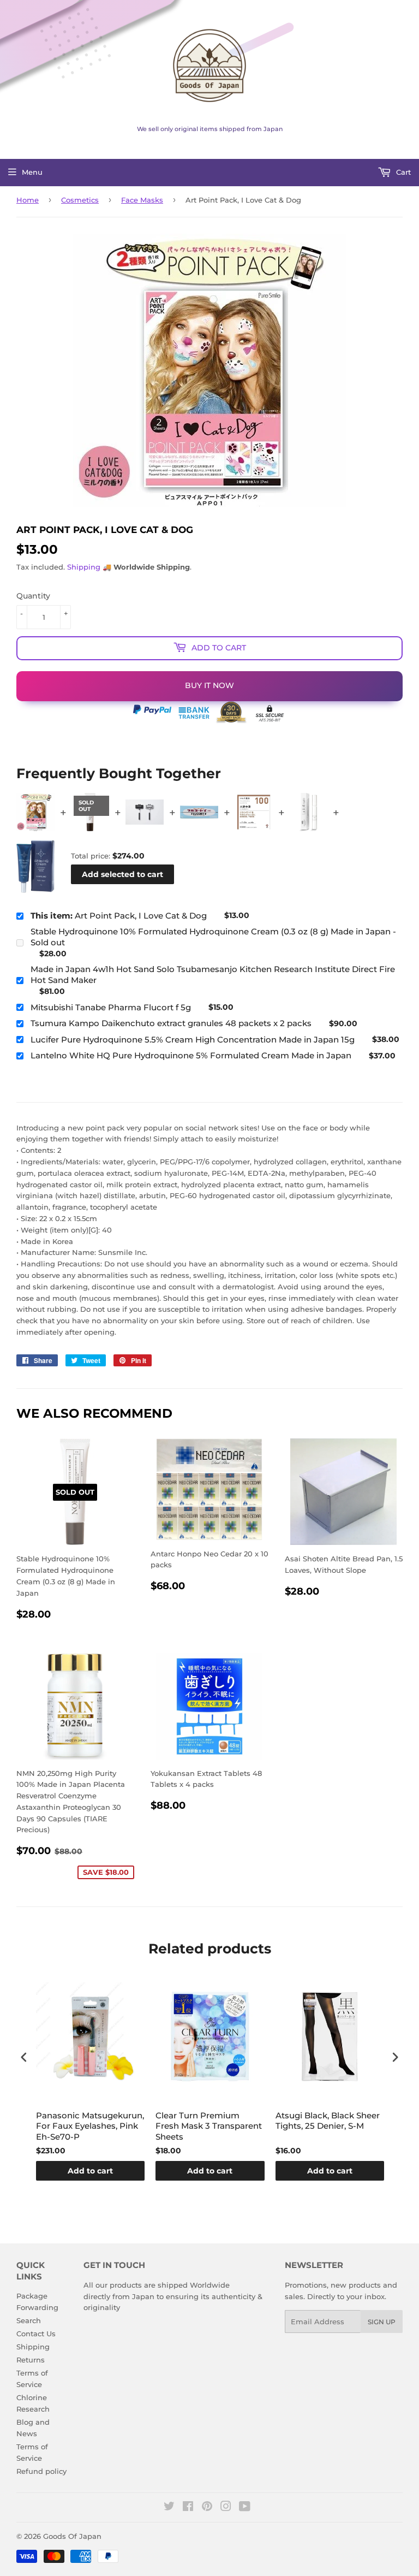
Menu (32, 172)
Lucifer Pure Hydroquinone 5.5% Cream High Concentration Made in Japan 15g (193, 1040)
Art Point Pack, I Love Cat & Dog (119, 916)
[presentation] (24, 2057)
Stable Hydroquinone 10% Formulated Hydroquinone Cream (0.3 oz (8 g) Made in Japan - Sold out (213, 937)
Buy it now (209, 685)
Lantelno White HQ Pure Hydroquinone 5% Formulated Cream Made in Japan (191, 1055)
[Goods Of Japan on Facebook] (188, 2508)
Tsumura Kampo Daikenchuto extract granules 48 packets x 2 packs (171, 1023)
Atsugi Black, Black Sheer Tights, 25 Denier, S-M (328, 2121)
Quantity (33, 596)
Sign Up (382, 2322)
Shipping (84, 567)
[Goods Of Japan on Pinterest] (207, 2508)
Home (28, 200)
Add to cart (90, 2171)
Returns (31, 2360)
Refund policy (41, 2471)
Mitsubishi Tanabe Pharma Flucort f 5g (111, 1007)
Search (29, 2320)
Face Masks (142, 200)
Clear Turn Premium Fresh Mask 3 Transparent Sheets (209, 2126)
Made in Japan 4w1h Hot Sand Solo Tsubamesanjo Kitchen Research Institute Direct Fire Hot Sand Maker (213, 975)
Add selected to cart (122, 874)
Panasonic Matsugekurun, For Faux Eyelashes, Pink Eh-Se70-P (90, 2126)
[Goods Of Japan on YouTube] (245, 2508)
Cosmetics (80, 200)
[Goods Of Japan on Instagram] (226, 2508)
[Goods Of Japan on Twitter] (169, 2508)
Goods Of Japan (72, 2536)
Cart (402, 172)
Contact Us (36, 2334)
